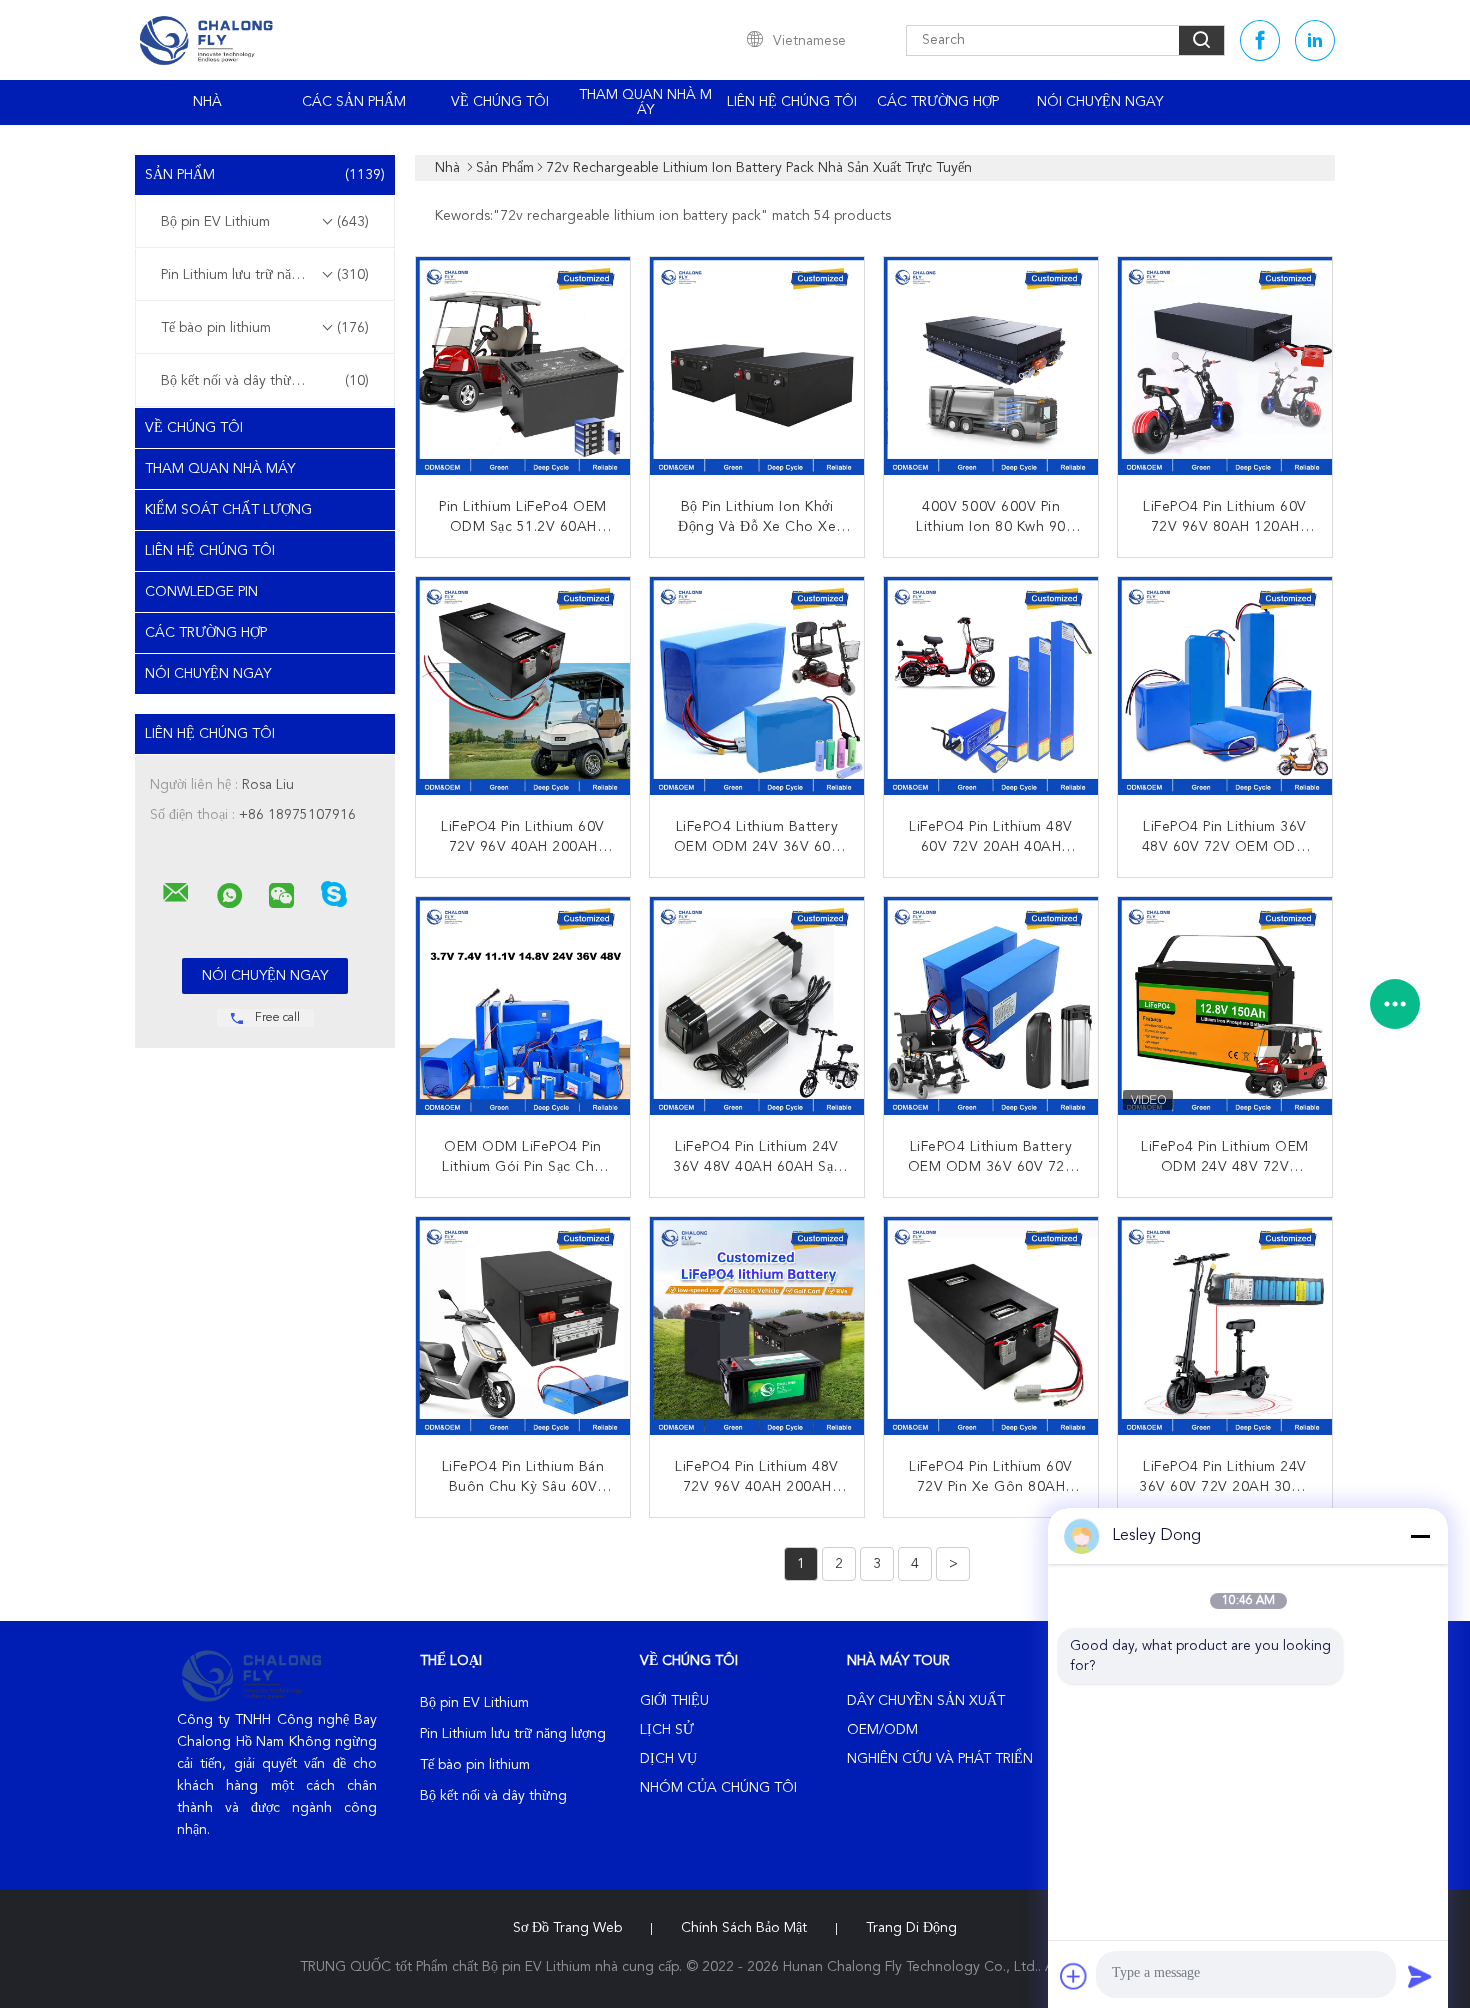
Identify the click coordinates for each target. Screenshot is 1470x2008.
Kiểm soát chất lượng (228, 510)
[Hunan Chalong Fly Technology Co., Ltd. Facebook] (1260, 40)
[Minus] (1420, 1536)
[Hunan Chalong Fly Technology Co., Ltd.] (176, 893)
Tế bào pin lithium (265, 328)
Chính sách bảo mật (744, 1928)
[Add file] (1074, 1976)
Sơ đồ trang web (567, 1928)
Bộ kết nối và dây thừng (265, 381)
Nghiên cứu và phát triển (940, 1759)
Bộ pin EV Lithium (265, 222)
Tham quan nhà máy (645, 102)
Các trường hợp (938, 102)
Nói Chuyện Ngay (1100, 102)
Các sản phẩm (354, 102)
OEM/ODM (882, 1730)
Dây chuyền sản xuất (926, 1701)
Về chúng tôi (500, 102)
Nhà (207, 102)
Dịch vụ (668, 1759)
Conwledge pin (201, 592)
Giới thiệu (674, 1701)
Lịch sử (667, 1730)
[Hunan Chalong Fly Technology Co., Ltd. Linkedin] (1315, 40)
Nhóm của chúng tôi (718, 1788)
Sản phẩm (265, 175)
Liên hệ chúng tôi (792, 102)
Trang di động (911, 1928)
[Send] (1420, 1976)
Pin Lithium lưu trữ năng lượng (265, 275)
